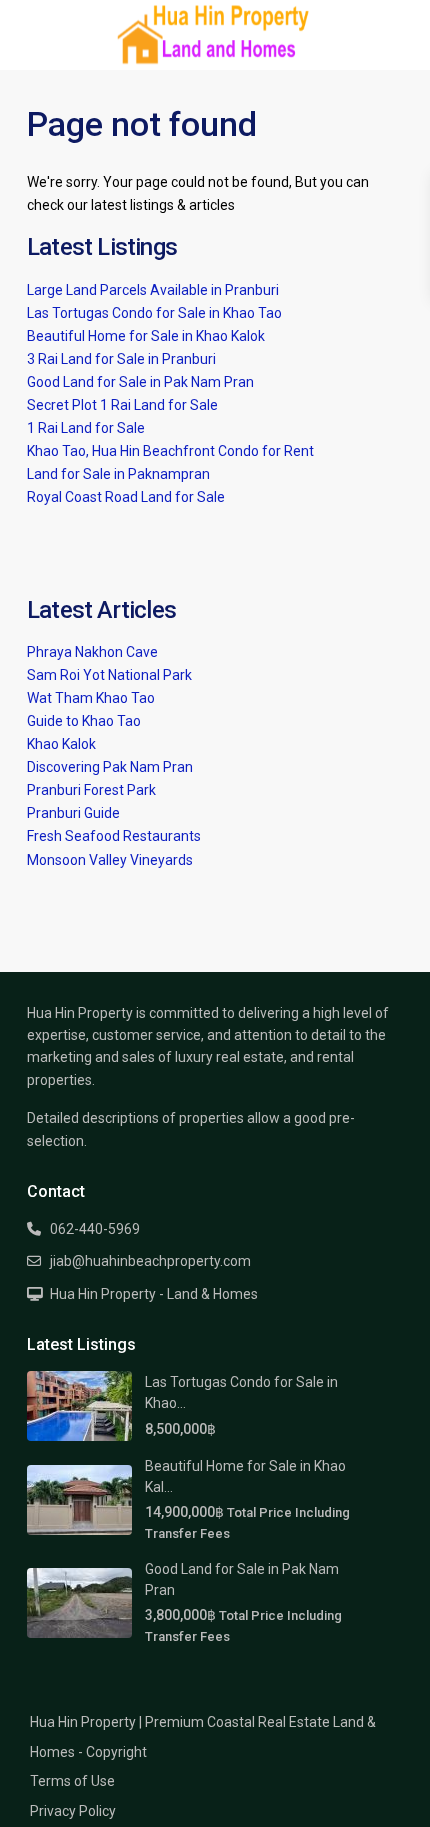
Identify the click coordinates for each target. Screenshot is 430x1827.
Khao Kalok (61, 744)
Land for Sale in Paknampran (118, 474)
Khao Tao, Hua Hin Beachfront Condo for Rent (170, 451)
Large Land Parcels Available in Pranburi (153, 290)
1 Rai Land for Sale (86, 428)
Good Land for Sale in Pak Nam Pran (140, 382)
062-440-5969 (95, 1229)
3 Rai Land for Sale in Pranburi (121, 359)
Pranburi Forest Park (91, 790)
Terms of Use (72, 1781)
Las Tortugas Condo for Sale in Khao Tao (154, 313)
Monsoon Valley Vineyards (110, 860)
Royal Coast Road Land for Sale (126, 497)
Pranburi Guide (73, 813)
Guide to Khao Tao (84, 721)
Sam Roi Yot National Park (109, 675)
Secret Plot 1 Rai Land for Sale (122, 405)
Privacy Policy (73, 1811)
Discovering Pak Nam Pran (110, 767)
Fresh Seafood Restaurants (114, 836)
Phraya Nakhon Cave (92, 652)
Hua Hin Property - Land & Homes (154, 1294)
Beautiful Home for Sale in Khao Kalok (146, 336)
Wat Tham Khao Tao (91, 698)
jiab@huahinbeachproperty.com (150, 1261)
